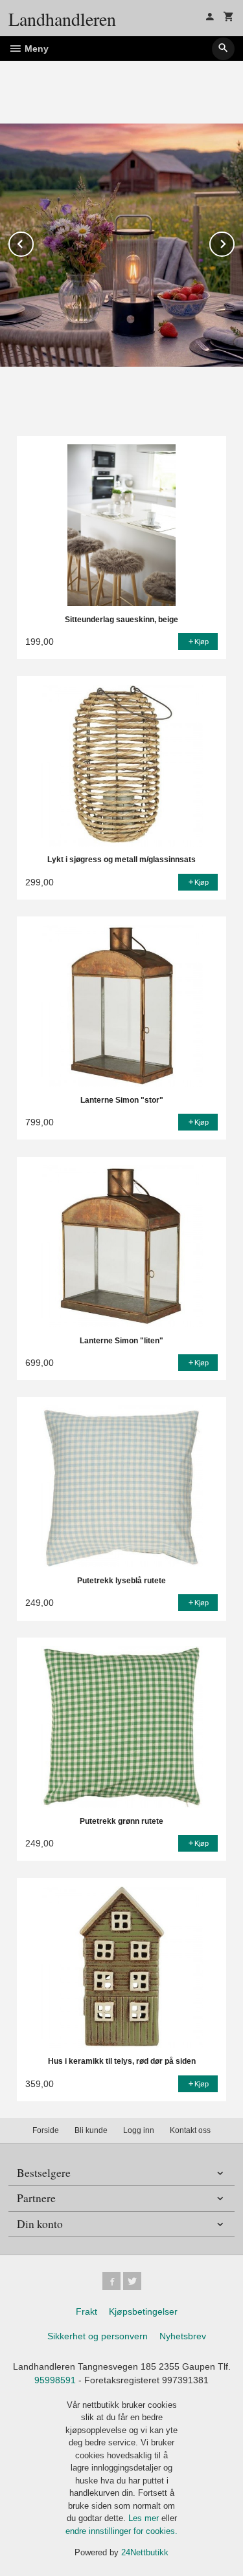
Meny (35, 49)
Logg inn (139, 2130)
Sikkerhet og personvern (98, 2336)
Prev (33, 242)
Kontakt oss (190, 2130)
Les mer (145, 2518)
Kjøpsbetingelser (143, 2311)
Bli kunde (91, 2130)
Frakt (87, 2311)
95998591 (55, 2380)
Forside (46, 2130)
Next (234, 242)
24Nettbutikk (145, 2552)
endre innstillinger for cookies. (121, 2531)
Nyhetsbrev (183, 2336)
